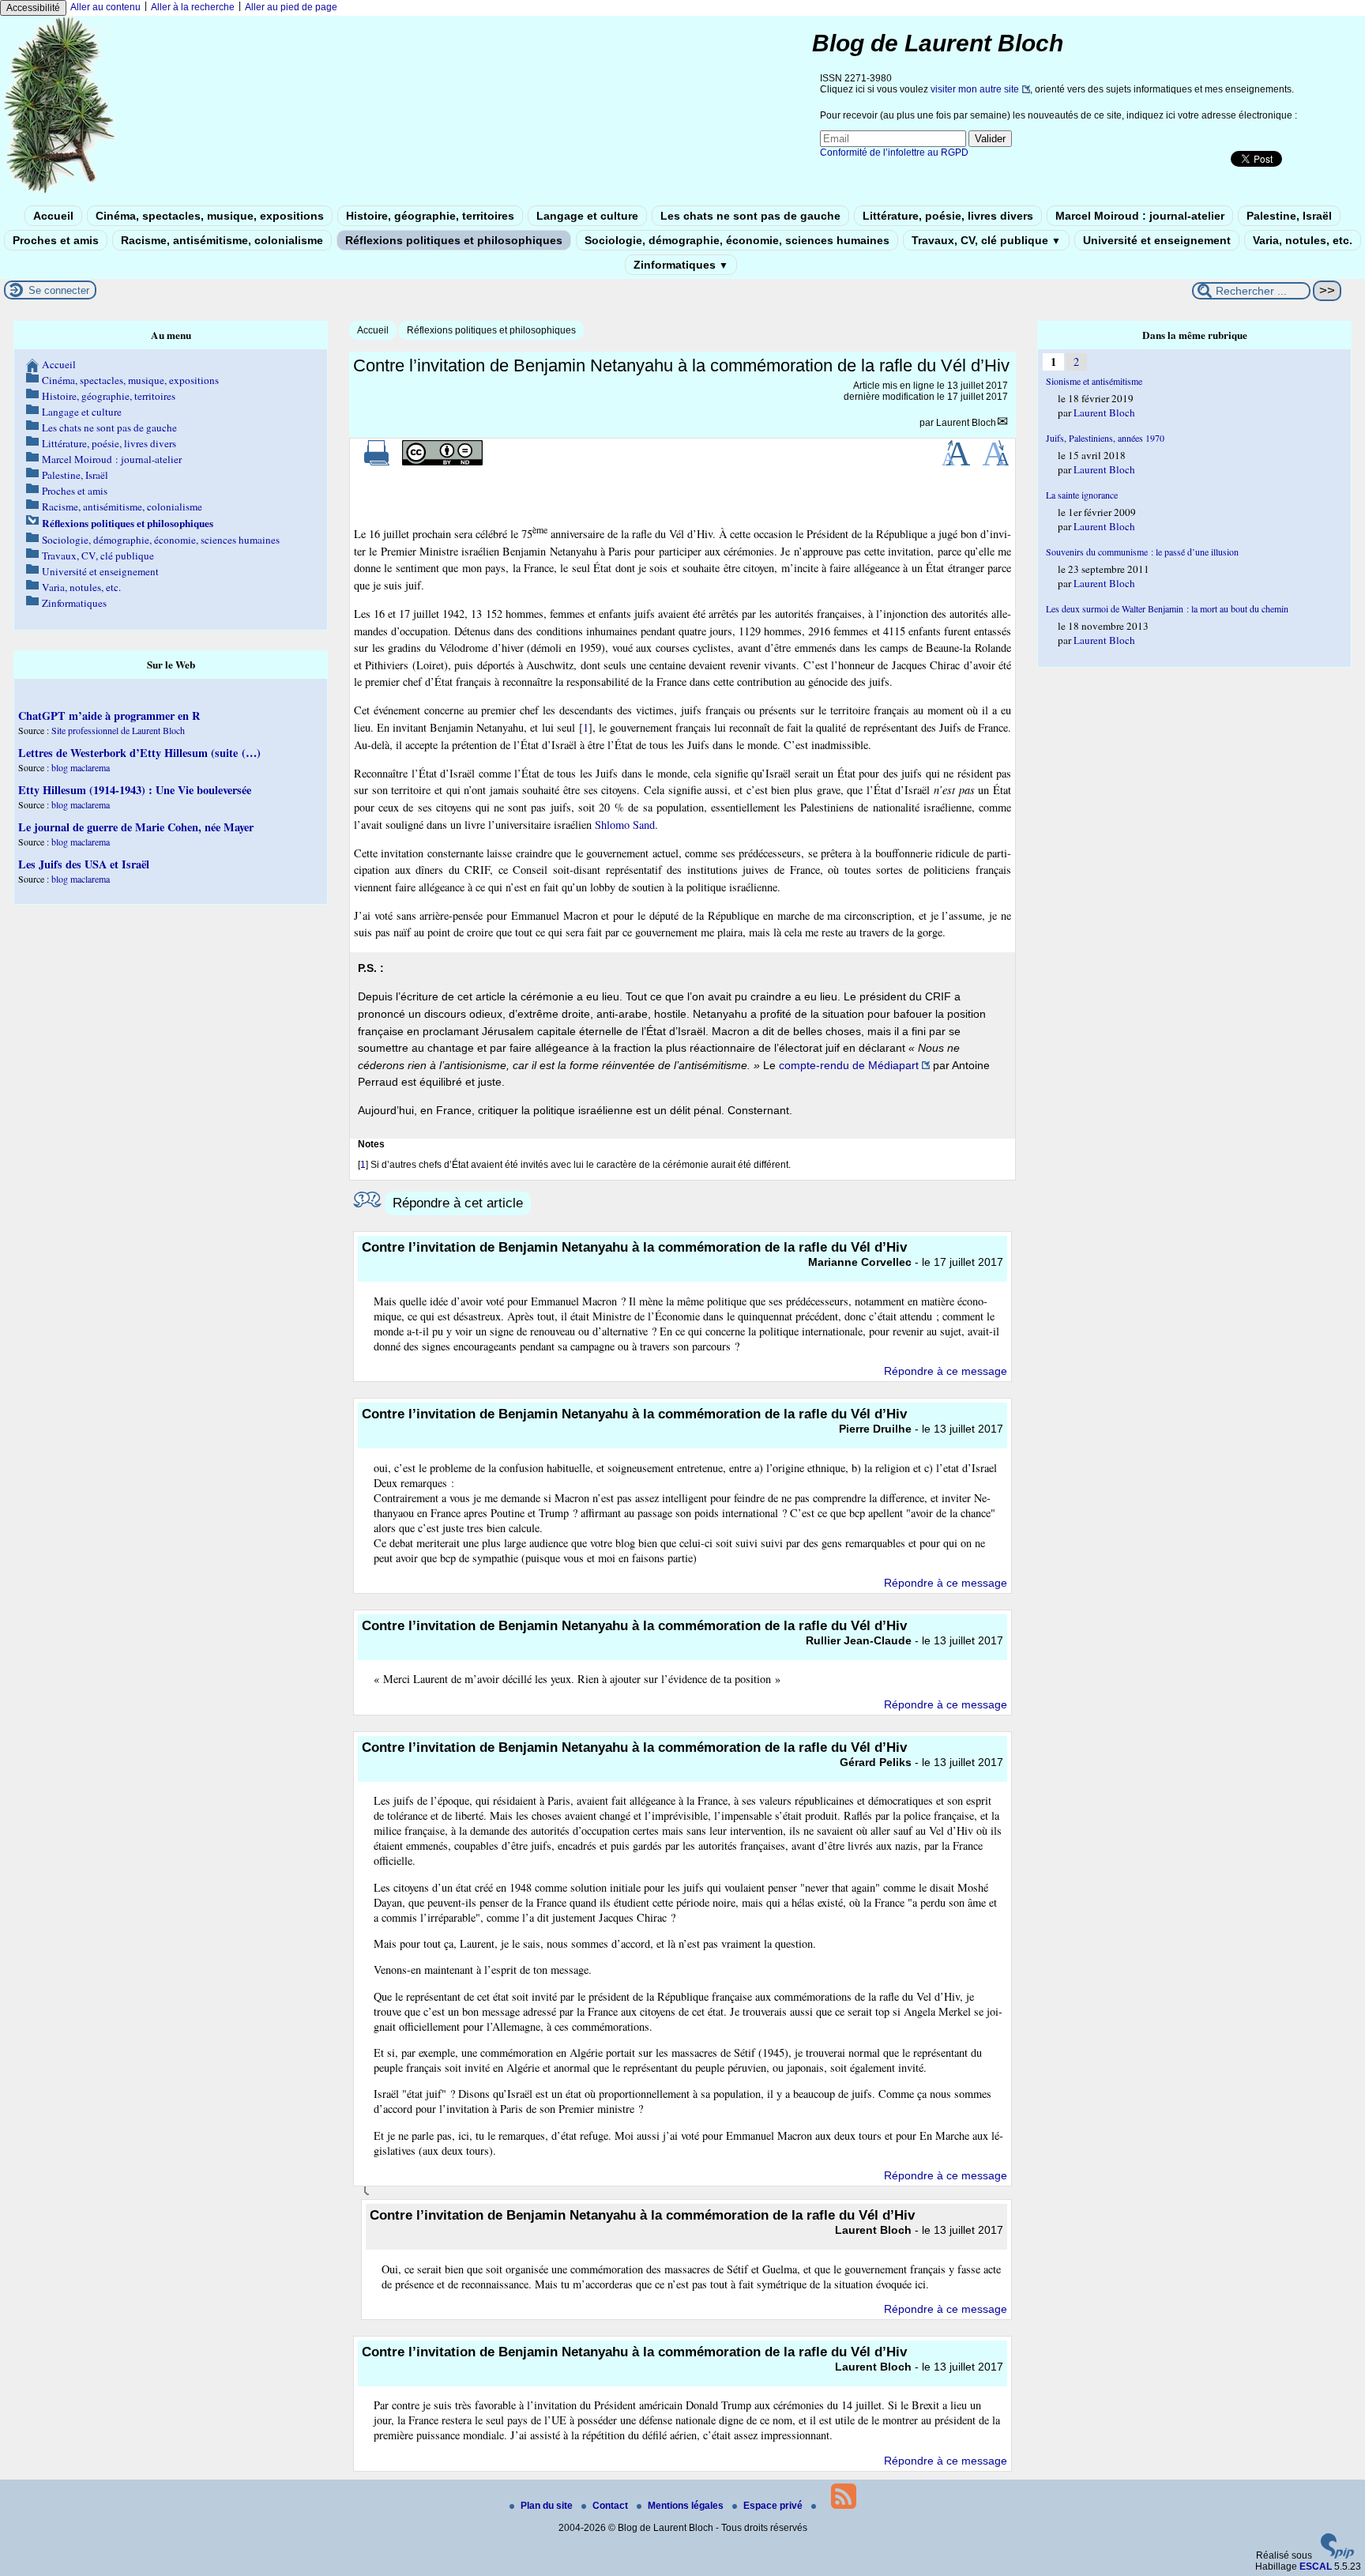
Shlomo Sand (625, 825)
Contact (611, 2506)
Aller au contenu (105, 7)
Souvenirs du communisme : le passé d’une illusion (1142, 552)
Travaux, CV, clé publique (986, 240)
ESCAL (1316, 2567)
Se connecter (59, 290)
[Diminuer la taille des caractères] (996, 462)
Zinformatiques (681, 265)
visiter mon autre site (975, 89)
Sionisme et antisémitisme (1094, 381)
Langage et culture (587, 216)
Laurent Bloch (966, 423)
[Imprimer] (377, 462)
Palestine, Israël (1289, 216)
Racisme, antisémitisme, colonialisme (222, 240)
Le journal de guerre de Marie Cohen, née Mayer (136, 827)
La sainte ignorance (1082, 495)
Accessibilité (33, 8)
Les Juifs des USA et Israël (84, 864)
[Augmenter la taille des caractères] (956, 462)
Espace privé (774, 2506)
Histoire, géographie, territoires (430, 216)
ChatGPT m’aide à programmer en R (109, 716)
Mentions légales (687, 2506)
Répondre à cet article (458, 1203)
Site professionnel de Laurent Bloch (118, 730)
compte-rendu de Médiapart (849, 1065)
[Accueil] (60, 192)
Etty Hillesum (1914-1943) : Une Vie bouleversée (135, 790)
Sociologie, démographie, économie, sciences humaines (737, 240)
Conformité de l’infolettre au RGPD (894, 153)
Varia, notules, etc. (1303, 240)
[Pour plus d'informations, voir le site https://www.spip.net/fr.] (1337, 2555)
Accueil (53, 216)
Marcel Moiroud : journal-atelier (1140, 216)
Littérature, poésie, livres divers (948, 216)
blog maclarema (81, 767)
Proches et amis (56, 240)
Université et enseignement (1157, 240)
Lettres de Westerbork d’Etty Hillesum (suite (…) (139, 753)
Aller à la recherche (193, 7)
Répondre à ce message (946, 1371)
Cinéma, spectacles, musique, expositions (210, 216)
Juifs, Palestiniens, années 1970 (1105, 438)
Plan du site (548, 2506)
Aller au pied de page (291, 7)
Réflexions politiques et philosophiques (454, 240)
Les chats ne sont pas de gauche (750, 216)
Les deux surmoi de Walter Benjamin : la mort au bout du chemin (1167, 608)
